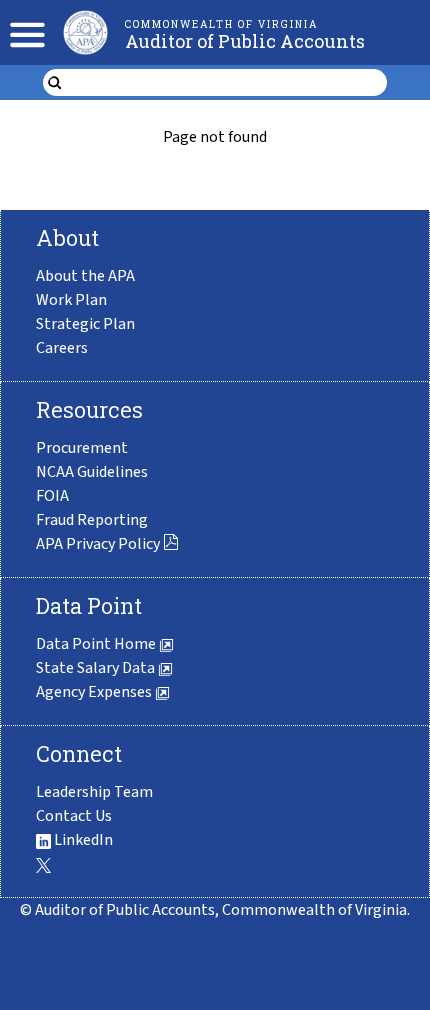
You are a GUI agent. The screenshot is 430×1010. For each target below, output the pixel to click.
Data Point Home (97, 644)
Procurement (82, 448)
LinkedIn (82, 840)
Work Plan (71, 300)
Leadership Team (94, 792)
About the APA (85, 276)
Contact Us (74, 816)
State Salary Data (97, 668)
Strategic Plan (85, 324)
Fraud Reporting (92, 520)
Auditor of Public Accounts (245, 41)
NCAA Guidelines (92, 472)
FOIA (52, 496)
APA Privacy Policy (98, 544)
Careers (62, 348)
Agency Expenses (95, 692)
